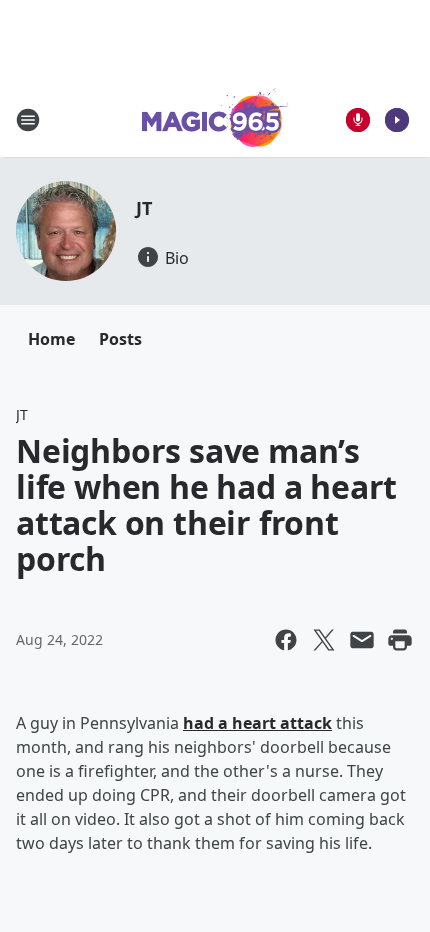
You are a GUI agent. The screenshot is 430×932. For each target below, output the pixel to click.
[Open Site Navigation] (28, 120)
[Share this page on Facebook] (286, 640)
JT (144, 208)
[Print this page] (400, 640)
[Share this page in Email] (362, 640)
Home (51, 339)
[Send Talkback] (358, 120)
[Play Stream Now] (397, 120)
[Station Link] (215, 119)
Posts (120, 339)
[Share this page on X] (324, 640)
